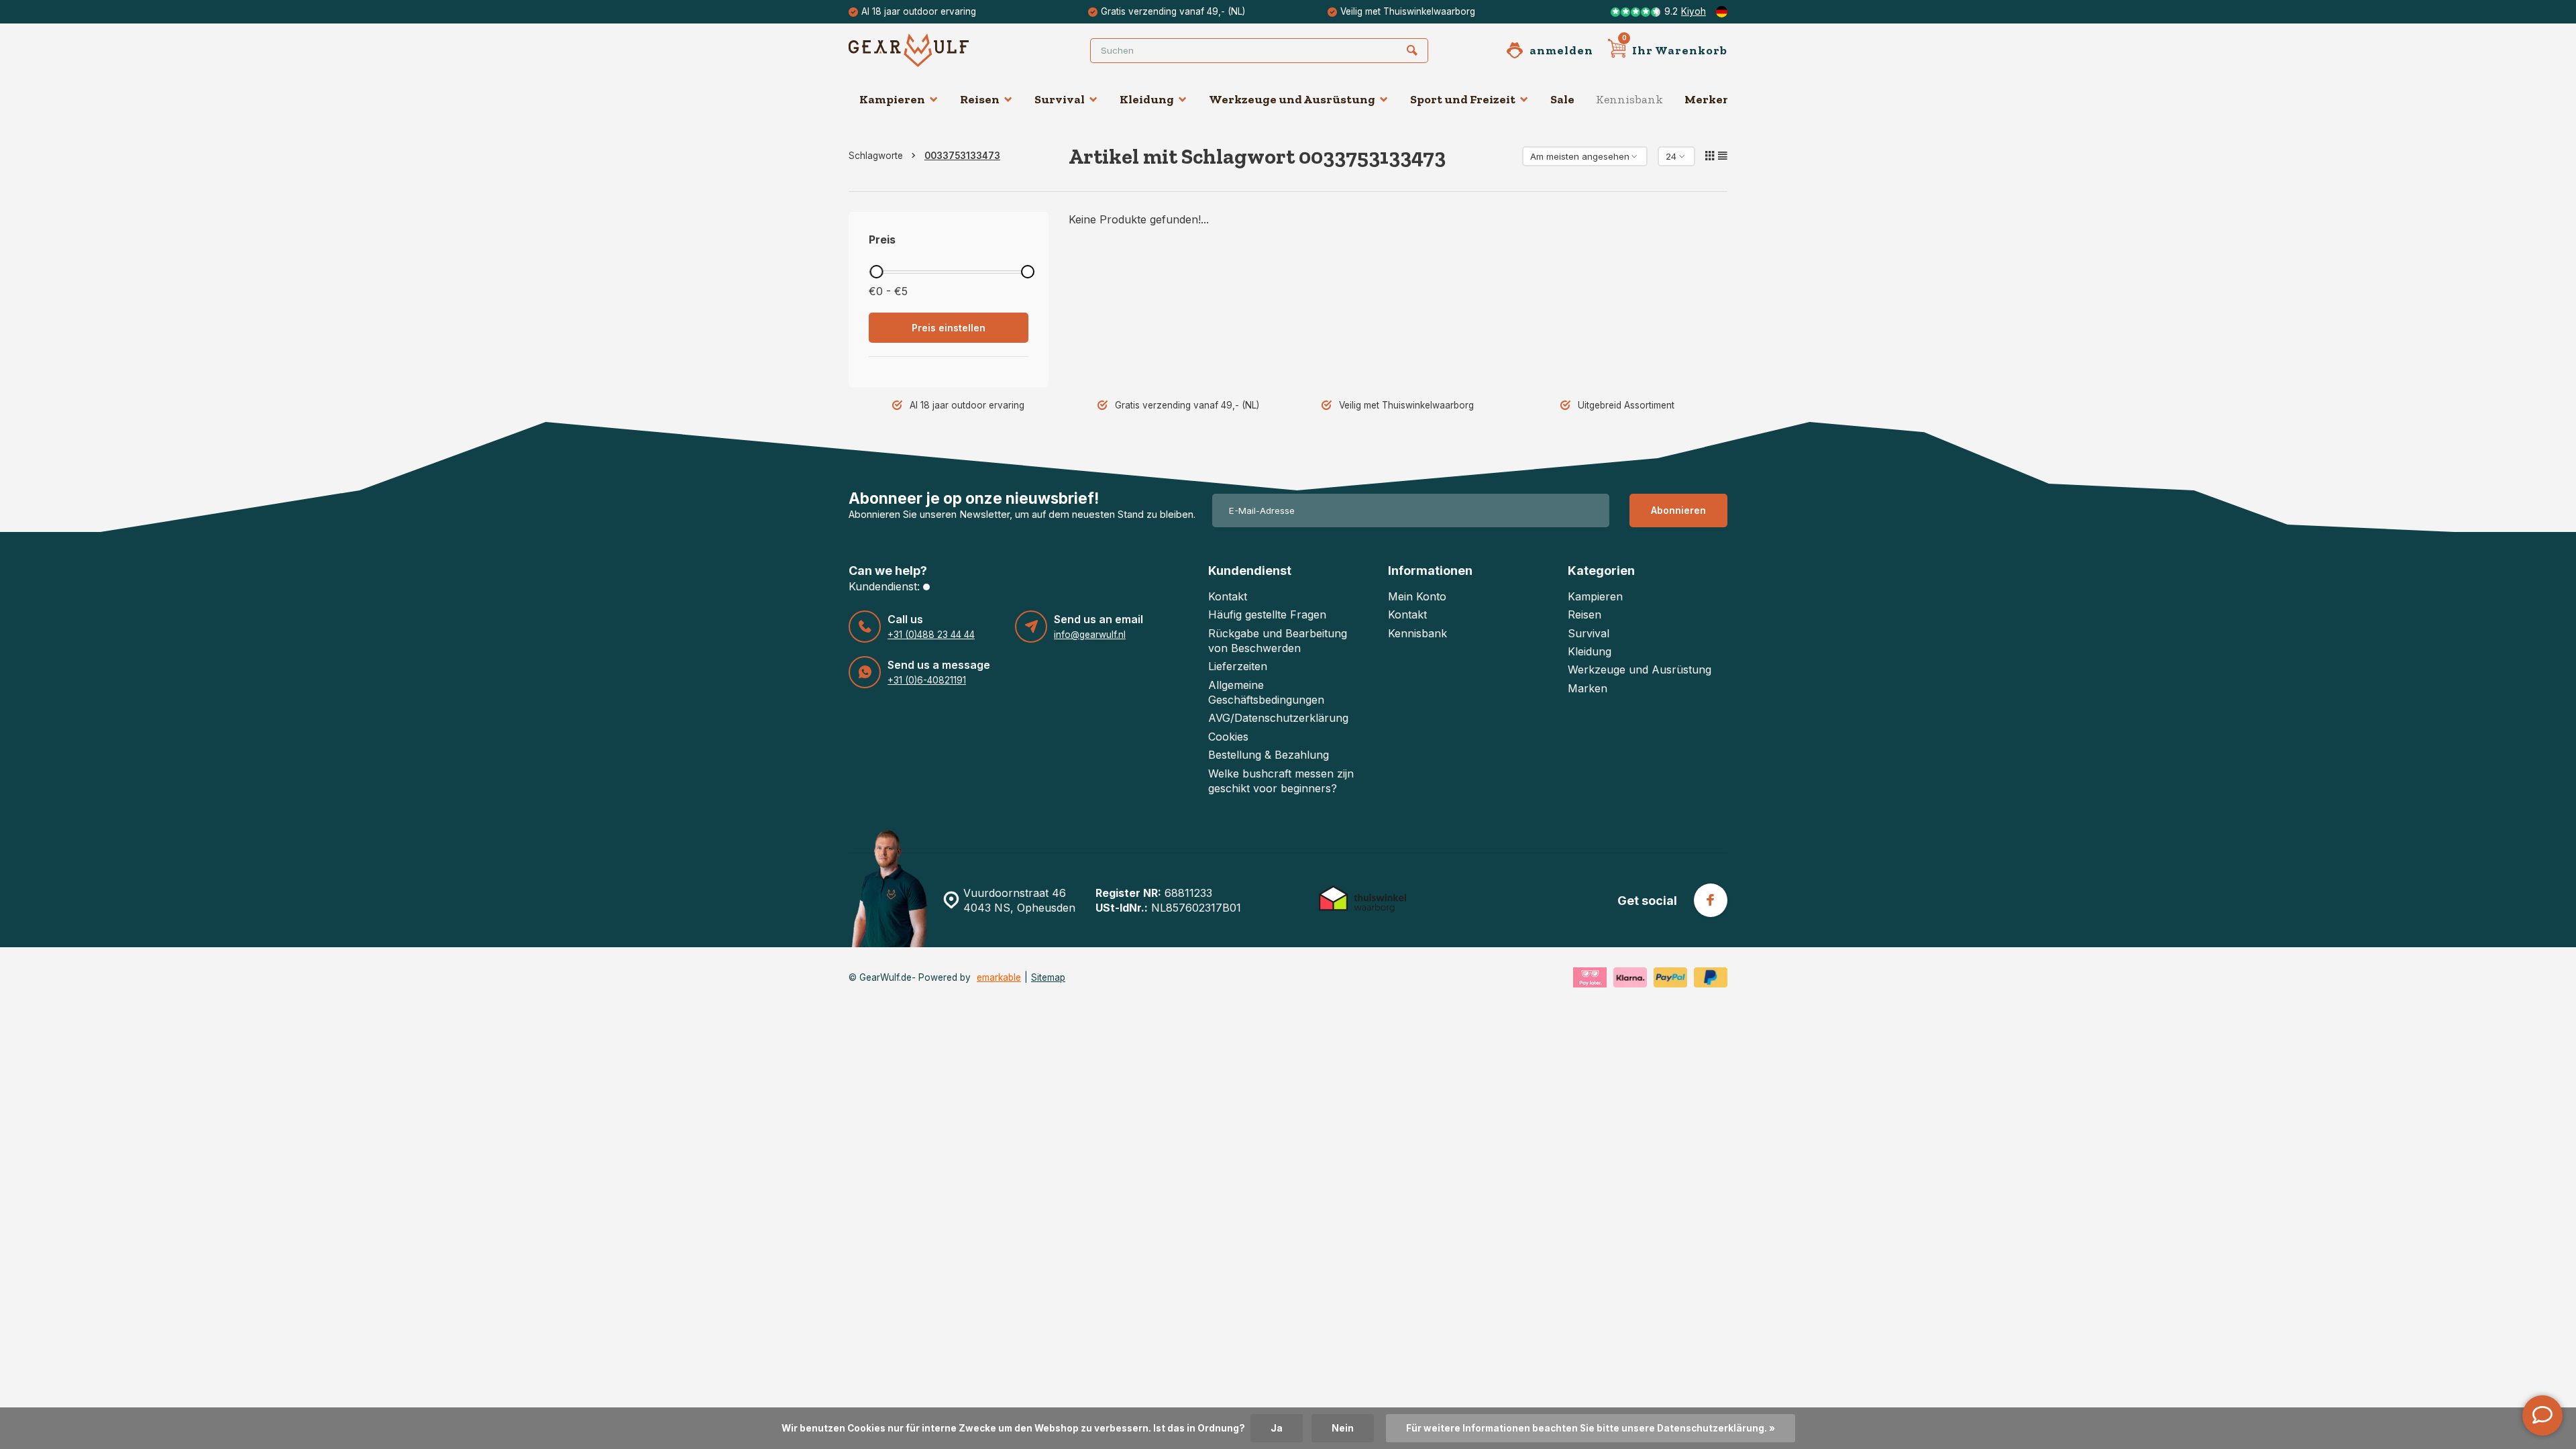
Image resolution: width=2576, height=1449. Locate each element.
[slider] (876, 272)
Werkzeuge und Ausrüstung (1292, 99)
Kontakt (1228, 596)
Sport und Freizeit (1463, 99)
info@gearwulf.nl (1090, 635)
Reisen (980, 99)
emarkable (999, 977)
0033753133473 (962, 156)
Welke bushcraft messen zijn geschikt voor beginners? (1281, 781)
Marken (1588, 688)
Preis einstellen (949, 328)
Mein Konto (1417, 596)
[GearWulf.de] (929, 50)
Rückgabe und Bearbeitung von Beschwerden (1278, 641)
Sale (1562, 99)
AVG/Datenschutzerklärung (1278, 718)
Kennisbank (1629, 99)
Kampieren (892, 99)
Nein (1343, 1428)
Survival (1060, 99)
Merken (1708, 99)
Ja (1277, 1428)
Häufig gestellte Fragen (1267, 614)
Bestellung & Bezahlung (1269, 755)
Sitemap (1048, 977)
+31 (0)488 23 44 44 (931, 635)
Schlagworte (876, 156)
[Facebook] (1711, 900)
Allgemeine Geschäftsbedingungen (1266, 692)
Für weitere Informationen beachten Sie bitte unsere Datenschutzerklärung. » (1591, 1428)
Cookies (1228, 737)
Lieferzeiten (1238, 666)
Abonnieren (1678, 510)
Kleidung (1147, 99)
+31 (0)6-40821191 (927, 680)
